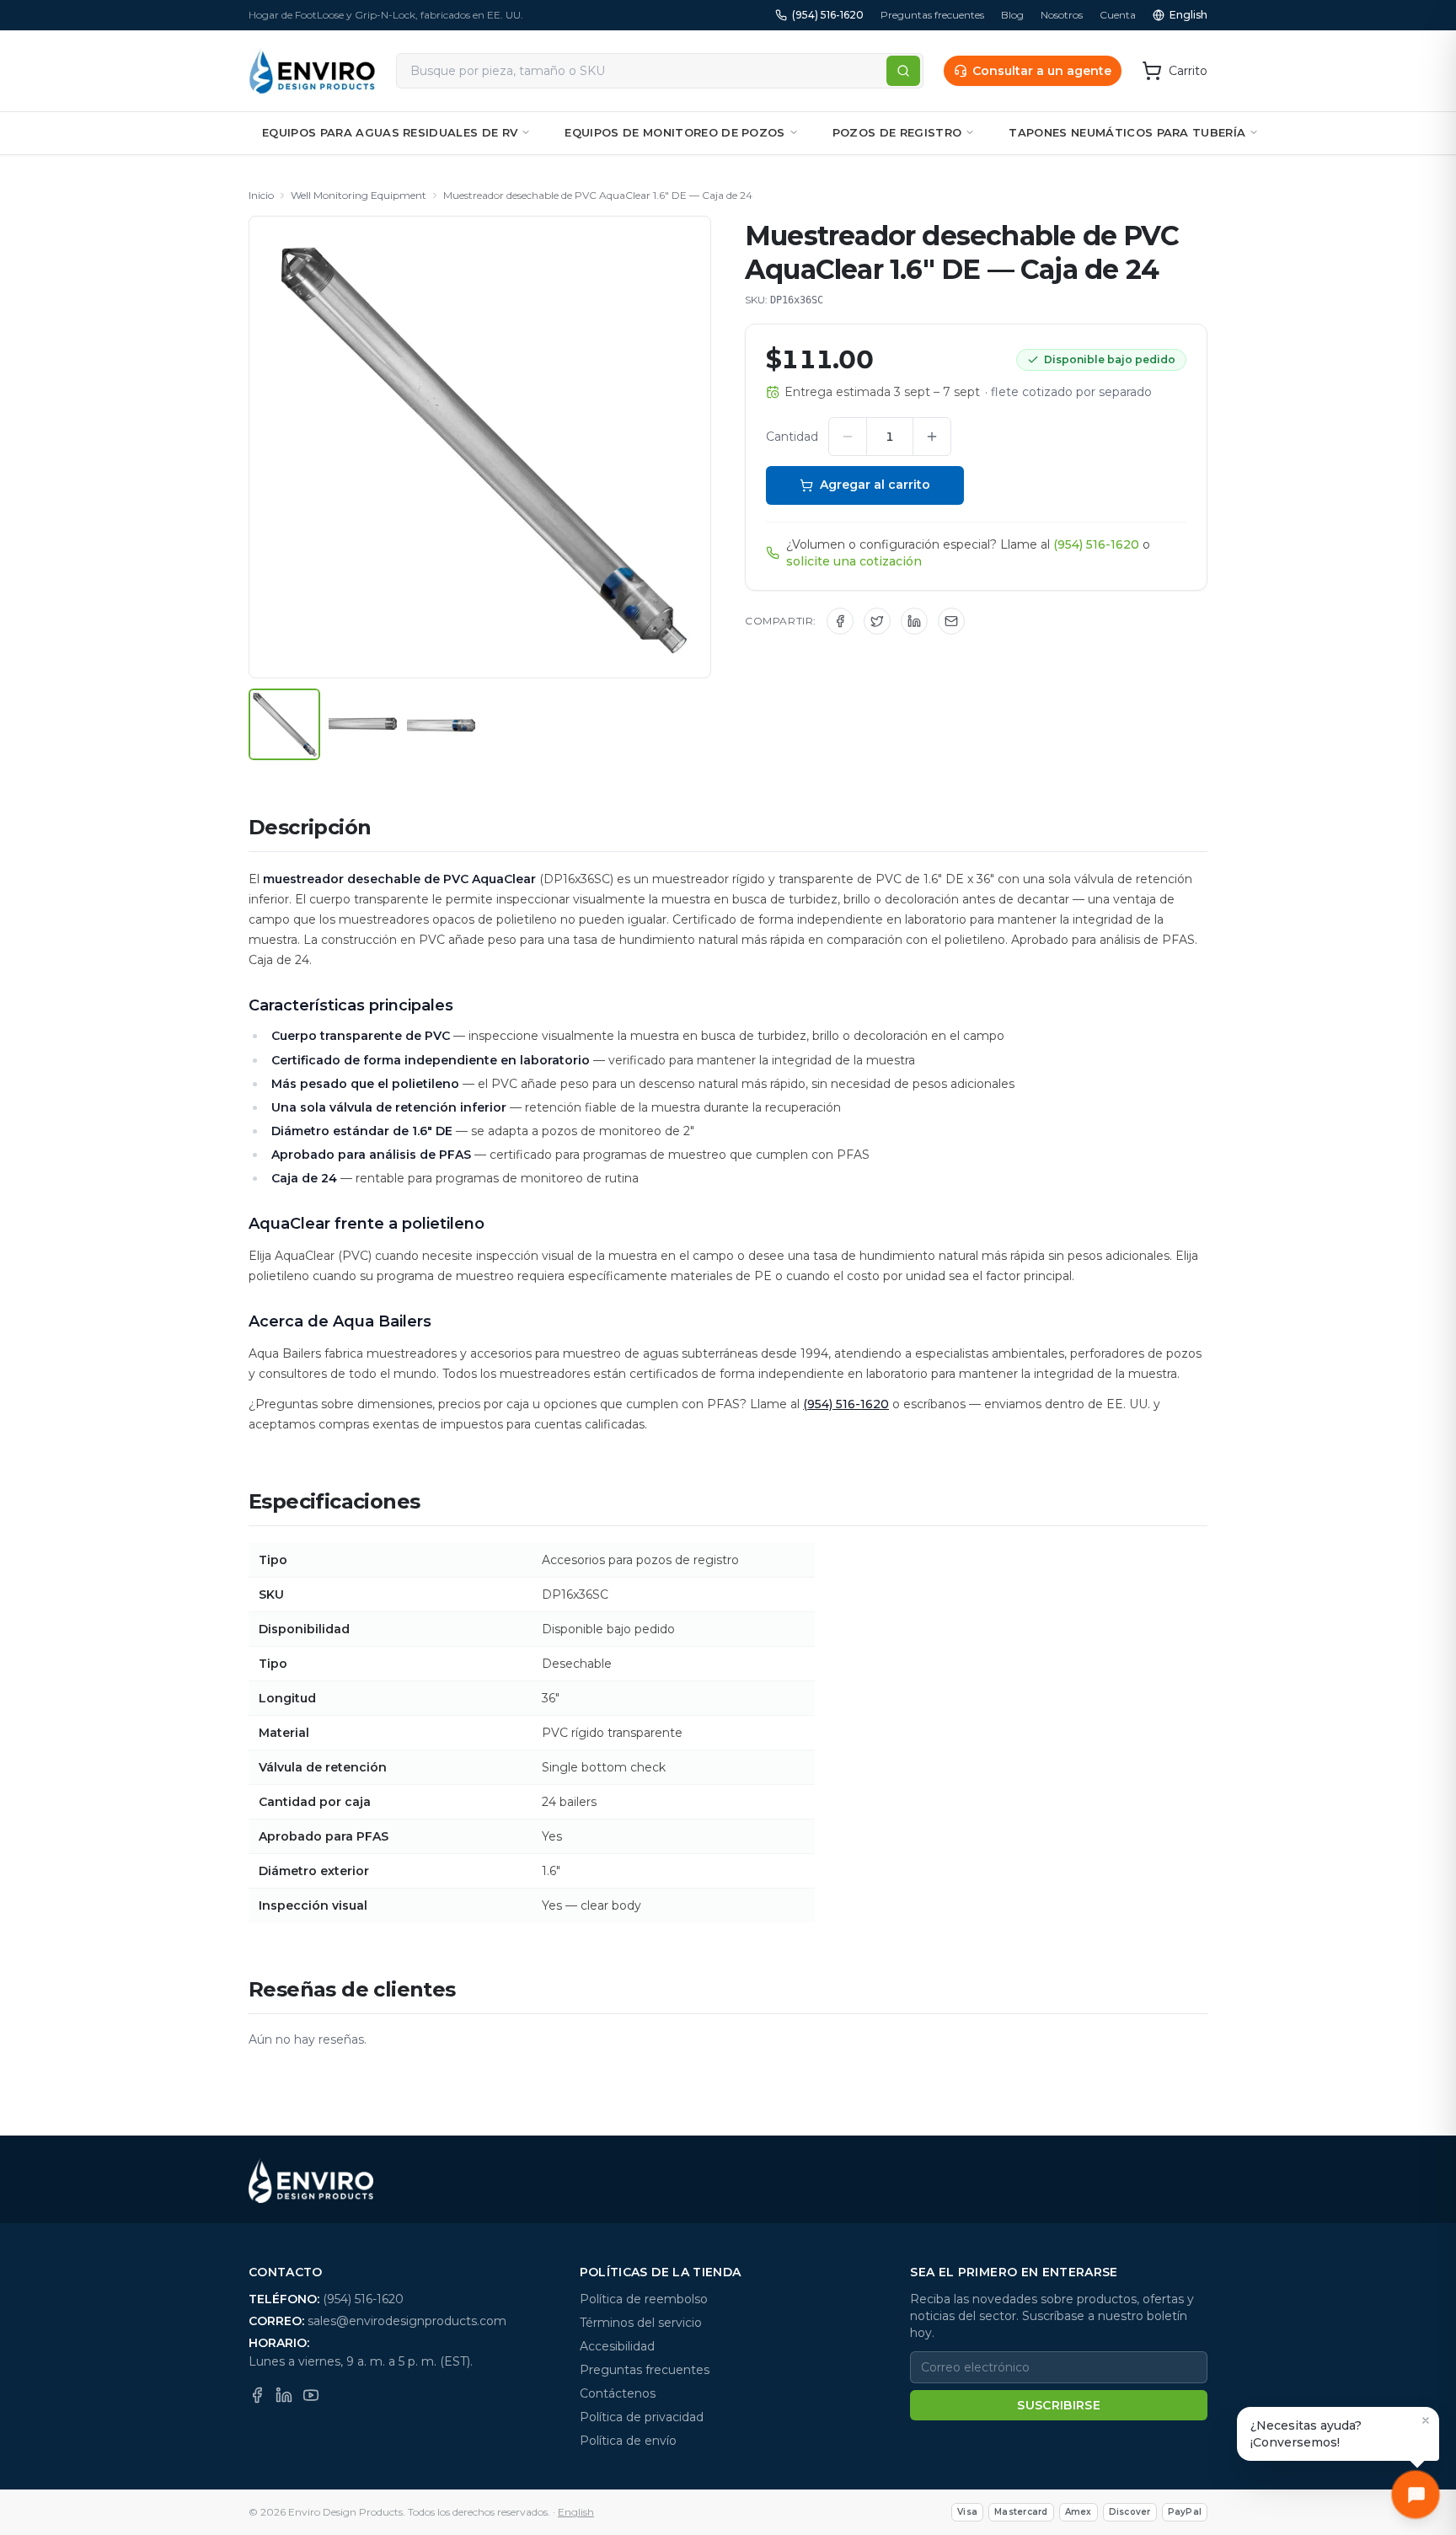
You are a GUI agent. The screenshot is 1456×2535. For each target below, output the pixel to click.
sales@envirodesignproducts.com (407, 2321)
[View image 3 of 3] (441, 724)
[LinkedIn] (284, 2395)
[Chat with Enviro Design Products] (1416, 2495)
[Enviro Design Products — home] (312, 71)
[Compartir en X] (877, 621)
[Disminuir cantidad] (848, 437)
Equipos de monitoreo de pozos (674, 132)
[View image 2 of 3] (363, 724)
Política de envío (628, 2441)
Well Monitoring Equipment (359, 195)
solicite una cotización (854, 561)
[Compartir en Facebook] (840, 621)
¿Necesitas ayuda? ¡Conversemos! (1306, 2434)
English (1188, 15)
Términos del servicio (641, 2323)
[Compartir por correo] (951, 621)
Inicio (261, 195)
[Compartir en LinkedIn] (914, 621)
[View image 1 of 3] (284, 724)
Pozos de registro (897, 132)
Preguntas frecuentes (932, 15)
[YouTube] (311, 2395)
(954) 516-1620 (828, 15)
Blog (1012, 15)
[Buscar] (903, 71)
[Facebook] (257, 2395)
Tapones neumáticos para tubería (1127, 132)
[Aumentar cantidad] (932, 437)
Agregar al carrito (875, 485)
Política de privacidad (642, 2417)
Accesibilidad (617, 2346)
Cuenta (1118, 15)
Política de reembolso (644, 2299)
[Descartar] (1426, 2420)
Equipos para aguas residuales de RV (390, 132)
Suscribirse (1059, 2405)
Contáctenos (618, 2393)
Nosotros (1062, 15)
